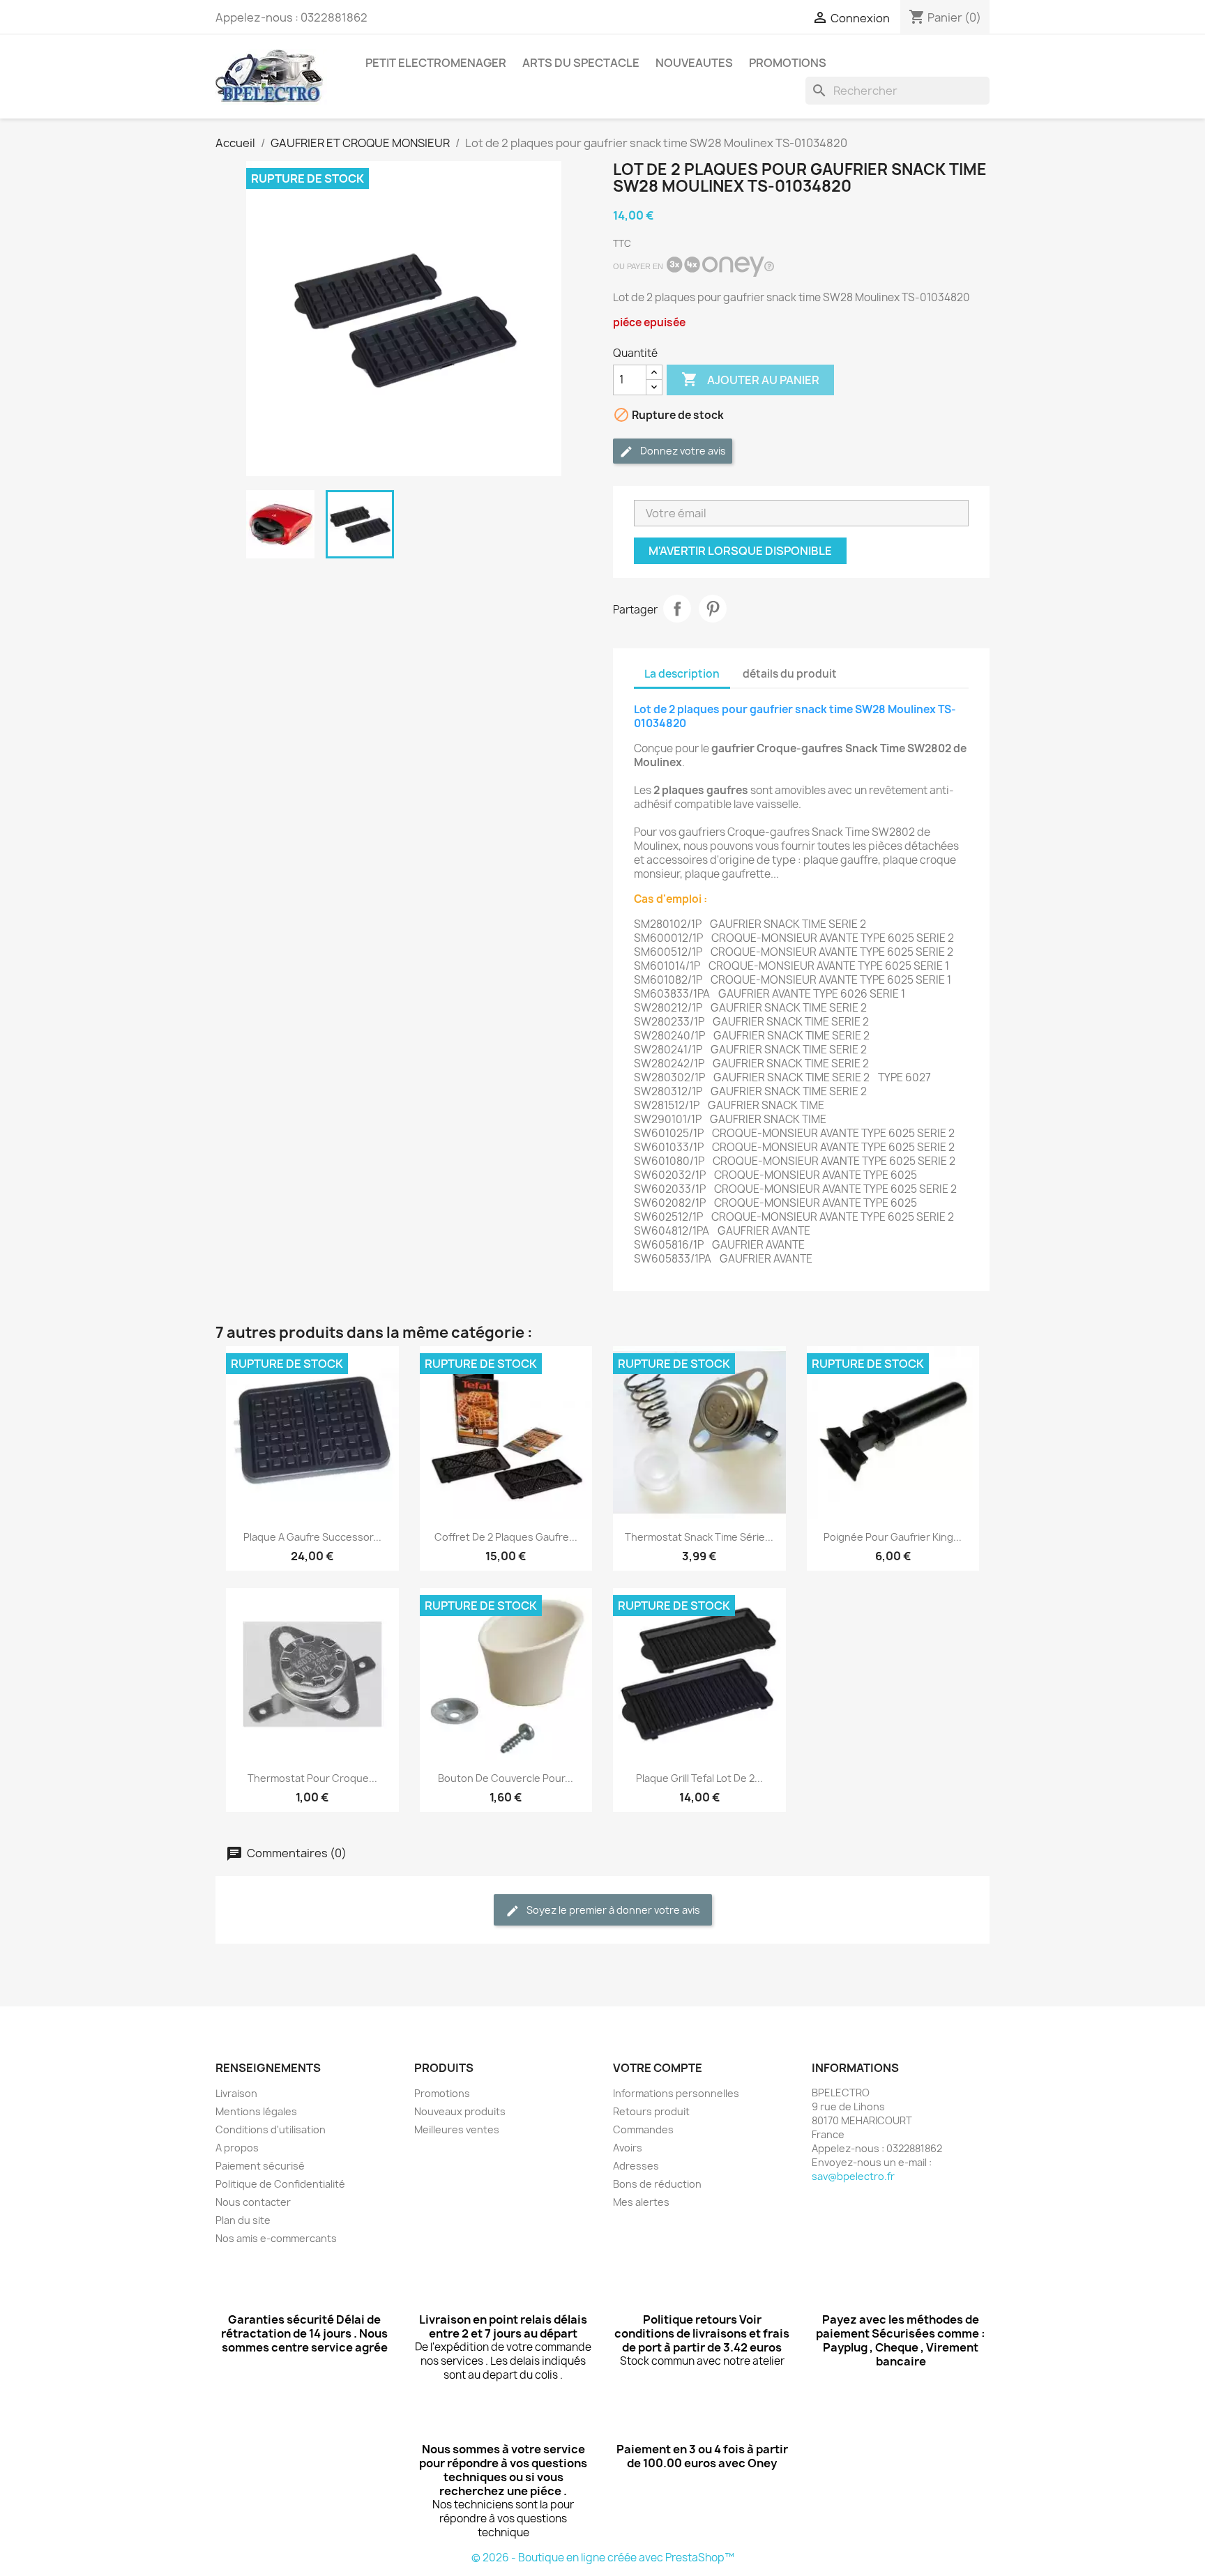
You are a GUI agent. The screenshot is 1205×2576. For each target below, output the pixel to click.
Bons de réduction (657, 2184)
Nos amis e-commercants (276, 2238)
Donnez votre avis (682, 451)
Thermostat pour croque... (312, 1778)
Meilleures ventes (457, 2129)
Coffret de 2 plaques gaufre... (506, 1537)
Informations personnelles (676, 2093)
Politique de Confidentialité (280, 2184)
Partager (677, 609)
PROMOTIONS (788, 63)
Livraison (236, 2093)
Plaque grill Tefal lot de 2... (699, 1778)
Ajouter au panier (750, 379)
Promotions (442, 2093)
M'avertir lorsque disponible (740, 551)
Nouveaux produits (460, 2111)
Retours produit (651, 2111)
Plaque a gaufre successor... (312, 1537)
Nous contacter (253, 2202)
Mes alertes (641, 2202)
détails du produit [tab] (790, 674)
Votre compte (658, 2068)
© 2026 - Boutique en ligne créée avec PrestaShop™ (603, 2558)
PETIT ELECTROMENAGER (436, 63)
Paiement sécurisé (260, 2166)
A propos (237, 2148)
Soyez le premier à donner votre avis (612, 1910)
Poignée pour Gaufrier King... (893, 1537)
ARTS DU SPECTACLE (581, 63)
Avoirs (628, 2148)
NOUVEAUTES (694, 63)
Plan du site (243, 2220)
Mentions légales (256, 2111)
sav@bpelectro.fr (853, 2176)
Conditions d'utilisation (271, 2129)
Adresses (636, 2166)
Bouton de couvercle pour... (506, 1778)
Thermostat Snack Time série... (699, 1537)
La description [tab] (682, 674)
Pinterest (713, 609)
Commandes (643, 2129)
